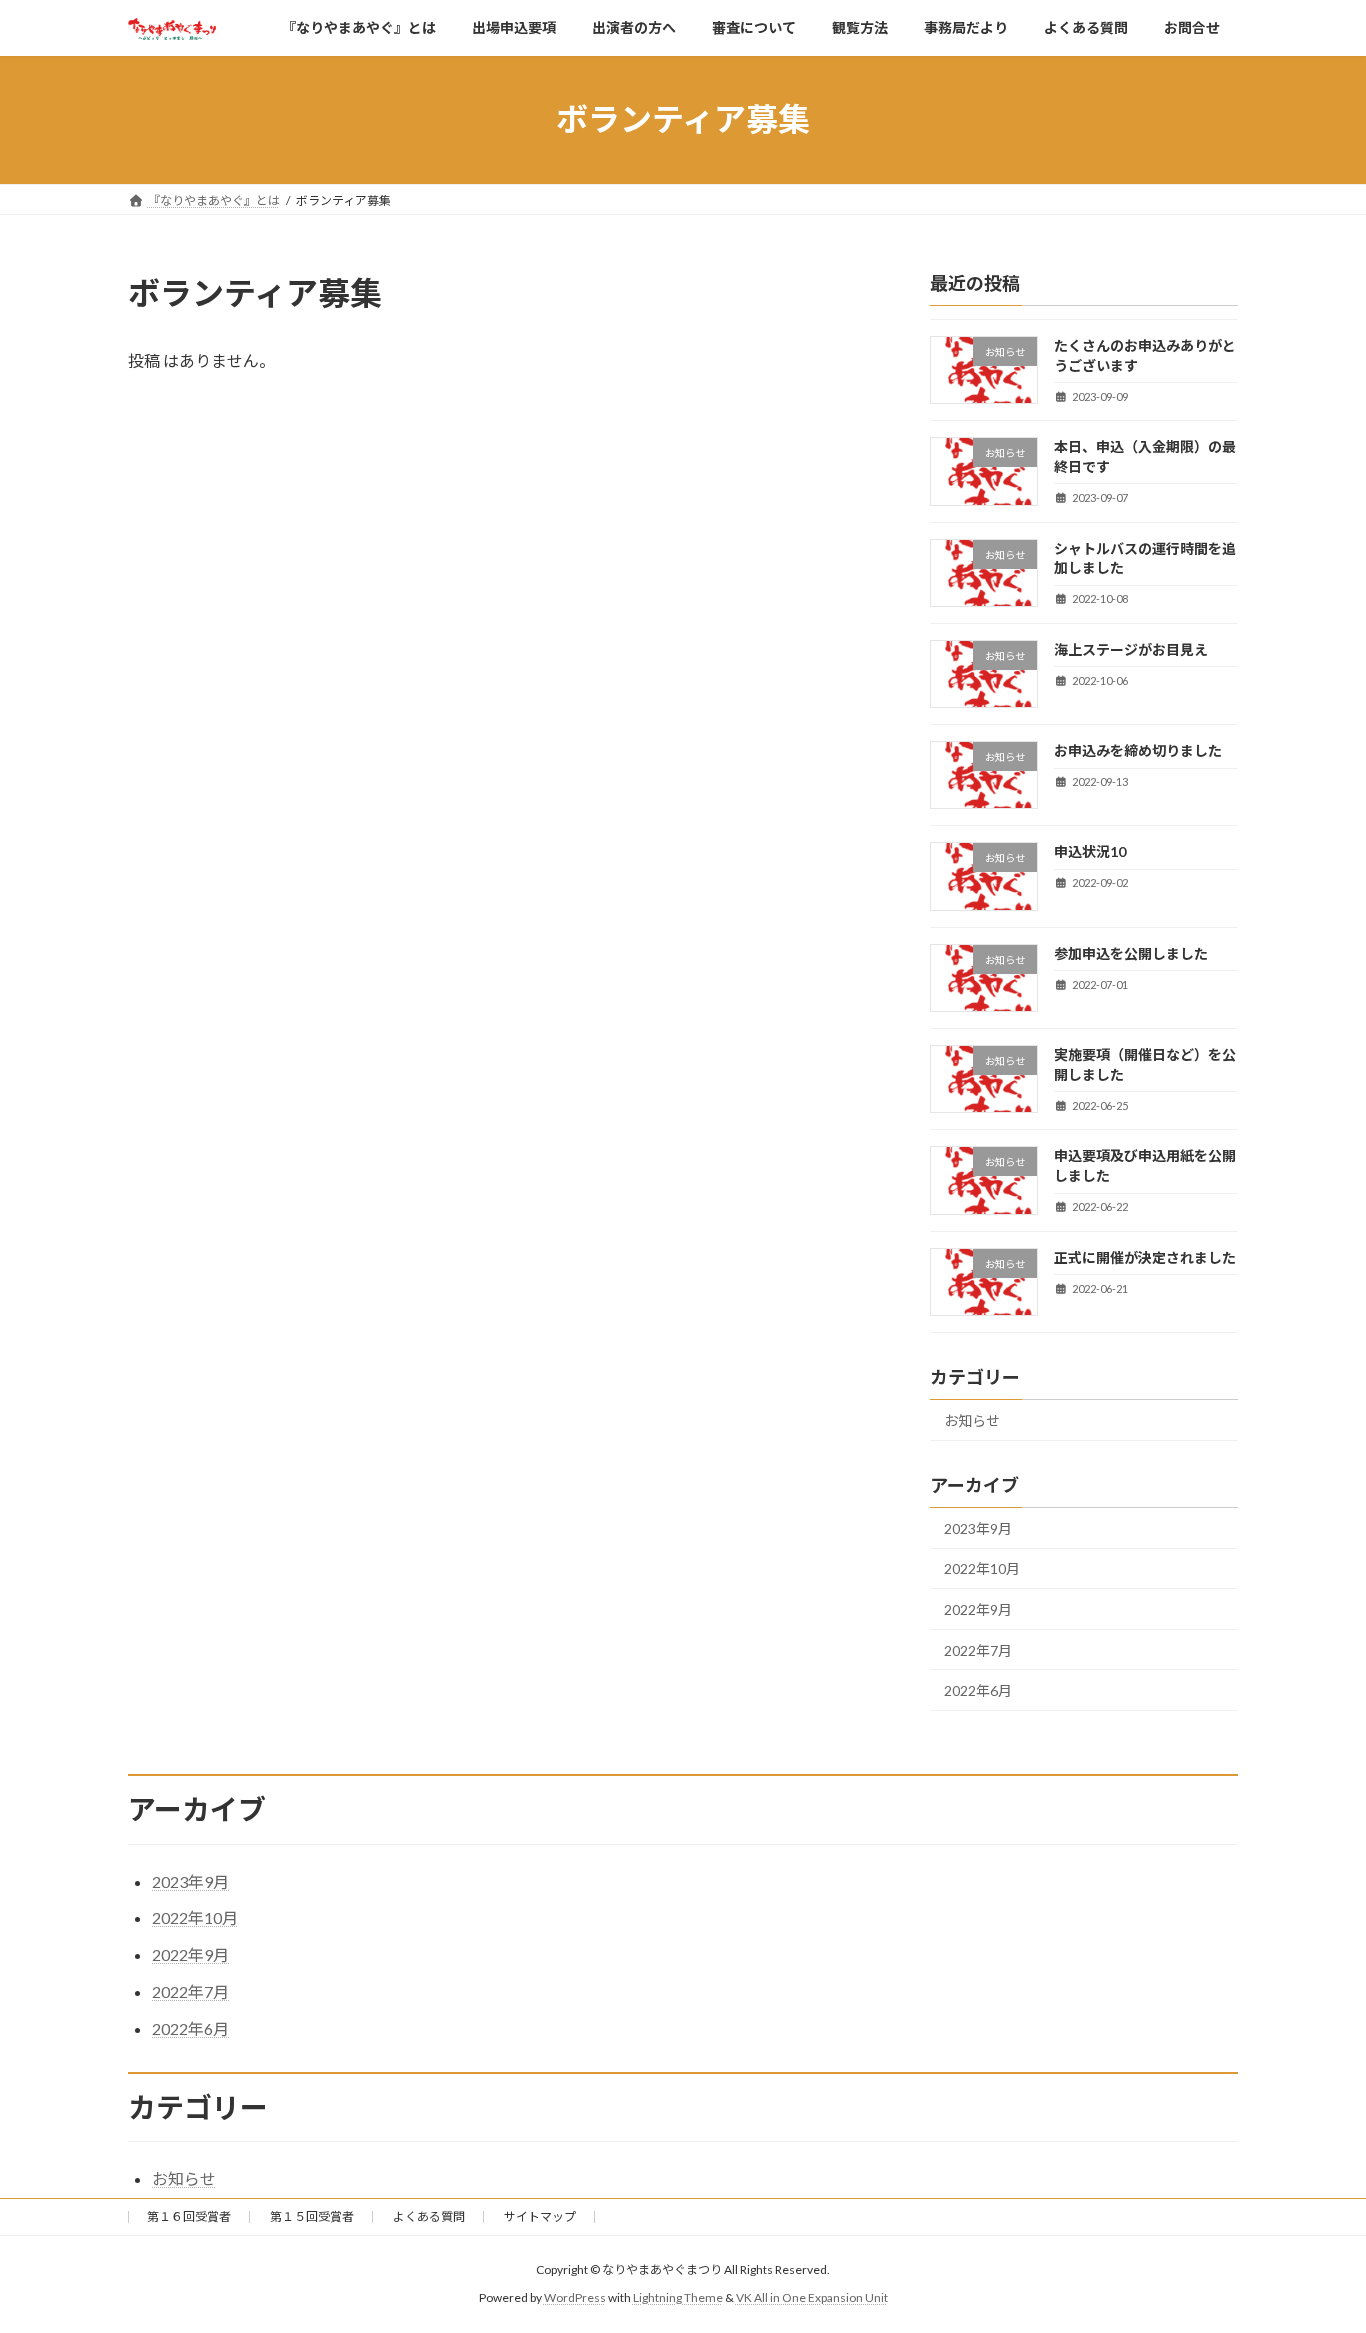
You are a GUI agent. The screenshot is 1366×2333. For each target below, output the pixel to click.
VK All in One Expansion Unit (812, 2297)
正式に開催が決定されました (1145, 1256)
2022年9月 (978, 1608)
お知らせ (972, 1420)
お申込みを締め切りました (1138, 750)
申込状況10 (1090, 851)
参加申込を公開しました (1131, 952)
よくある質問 (429, 2216)
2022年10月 (982, 1568)
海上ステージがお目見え (1131, 648)
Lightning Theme (678, 2297)
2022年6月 (978, 1690)
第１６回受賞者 (189, 2216)
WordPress (575, 2297)
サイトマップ (540, 2216)
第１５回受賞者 (312, 2216)
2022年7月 (978, 1649)
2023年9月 (978, 1527)
